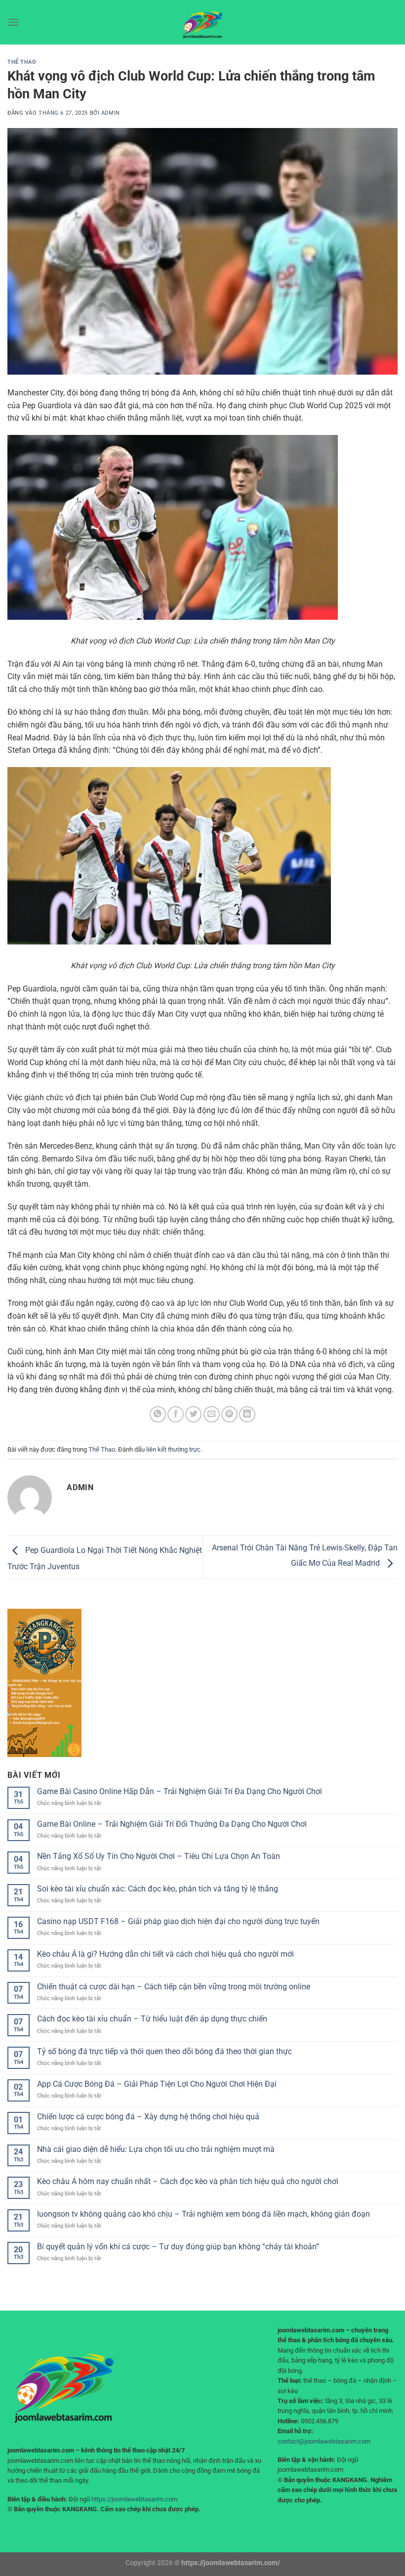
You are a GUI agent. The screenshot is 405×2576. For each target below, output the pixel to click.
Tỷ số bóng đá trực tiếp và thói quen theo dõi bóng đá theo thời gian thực (164, 2051)
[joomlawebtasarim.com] (202, 22)
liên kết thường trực (173, 1449)
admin (111, 113)
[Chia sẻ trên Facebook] (176, 1414)
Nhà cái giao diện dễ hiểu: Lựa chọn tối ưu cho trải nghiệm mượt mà (156, 2149)
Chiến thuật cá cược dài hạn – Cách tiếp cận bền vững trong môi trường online (174, 1987)
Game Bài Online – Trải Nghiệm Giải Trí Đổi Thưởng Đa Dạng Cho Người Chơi (172, 1824)
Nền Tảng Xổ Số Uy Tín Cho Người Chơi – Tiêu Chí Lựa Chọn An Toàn (159, 1856)
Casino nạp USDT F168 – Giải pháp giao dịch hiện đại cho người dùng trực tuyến (178, 1921)
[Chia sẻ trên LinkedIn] (247, 1414)
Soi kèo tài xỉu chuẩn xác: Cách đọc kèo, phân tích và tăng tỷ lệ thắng (158, 1889)
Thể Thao (22, 62)
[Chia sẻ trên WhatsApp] (158, 1414)
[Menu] (13, 22)
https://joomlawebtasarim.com (134, 2499)
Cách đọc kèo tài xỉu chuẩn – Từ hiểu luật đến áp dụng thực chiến (152, 2019)
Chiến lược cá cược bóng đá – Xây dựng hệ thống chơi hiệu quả (148, 2117)
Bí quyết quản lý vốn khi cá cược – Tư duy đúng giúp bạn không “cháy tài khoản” (178, 2247)
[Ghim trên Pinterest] (229, 1414)
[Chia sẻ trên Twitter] (193, 1414)
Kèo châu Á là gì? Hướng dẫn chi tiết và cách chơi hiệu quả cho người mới (165, 1954)
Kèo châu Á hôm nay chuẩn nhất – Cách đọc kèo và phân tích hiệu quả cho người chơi (188, 2181)
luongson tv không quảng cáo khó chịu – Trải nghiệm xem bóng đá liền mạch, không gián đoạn (203, 2214)
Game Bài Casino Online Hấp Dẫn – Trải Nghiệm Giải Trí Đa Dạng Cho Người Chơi (180, 1791)
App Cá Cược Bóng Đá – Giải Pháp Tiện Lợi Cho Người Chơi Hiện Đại (157, 2084)
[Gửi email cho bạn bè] (212, 1414)
